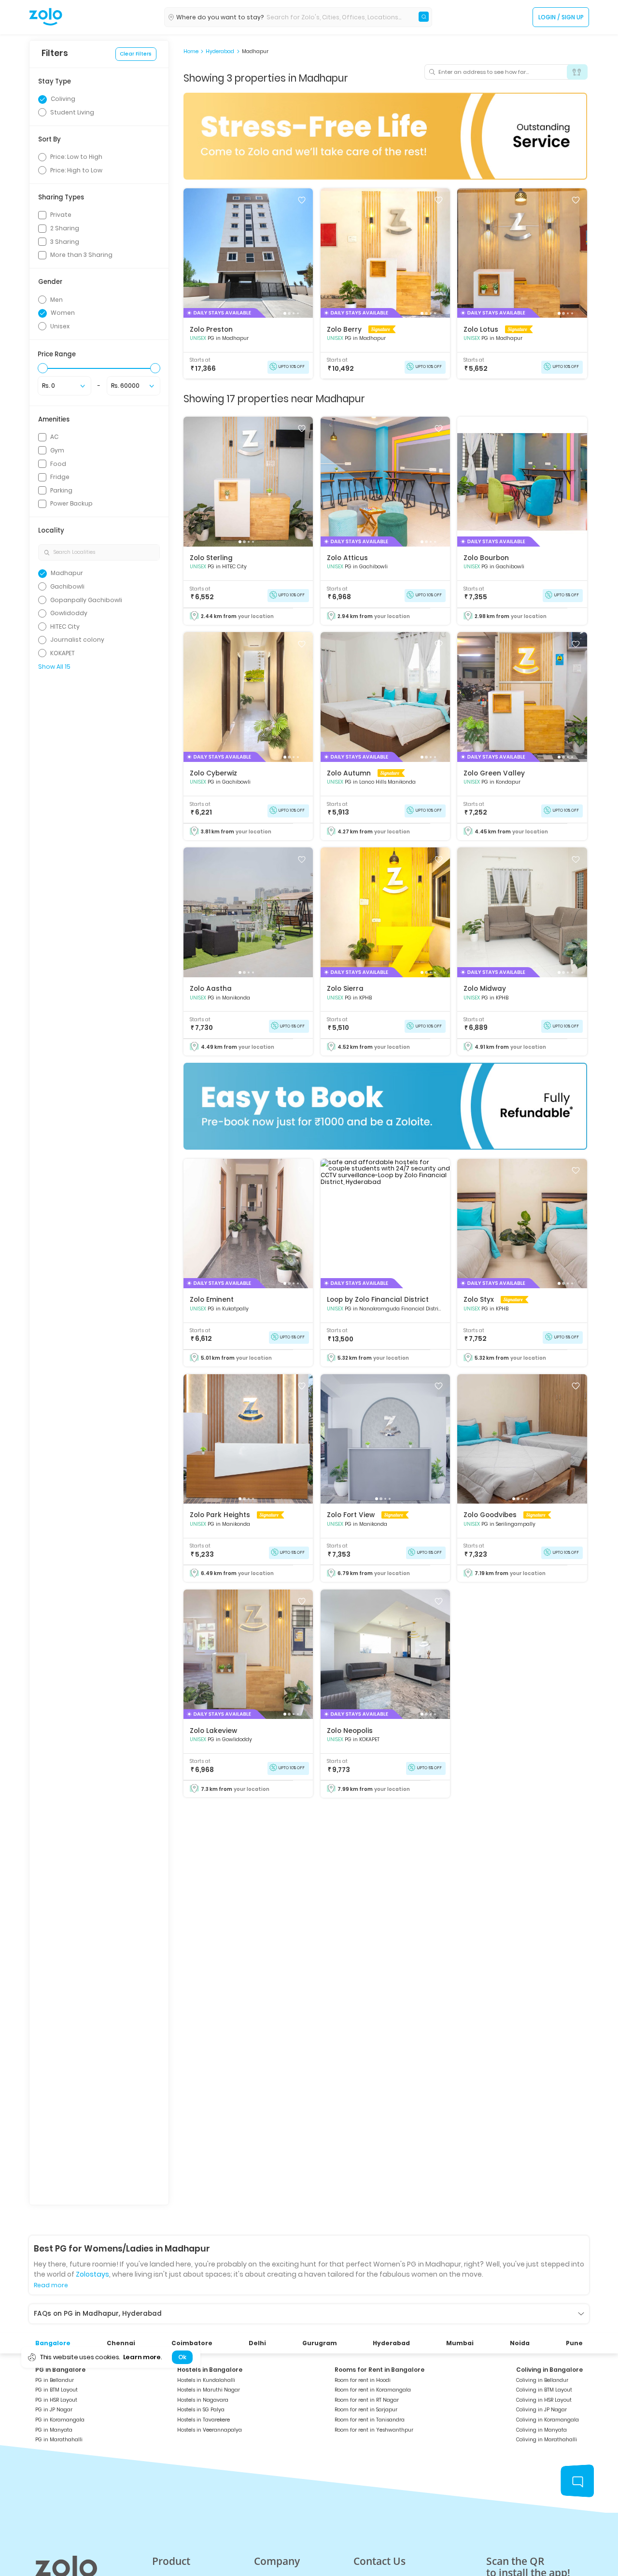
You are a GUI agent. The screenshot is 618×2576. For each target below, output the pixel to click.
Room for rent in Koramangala (373, 2390)
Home (191, 52)
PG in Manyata (54, 2430)
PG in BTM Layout (56, 2390)
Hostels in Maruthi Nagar (209, 2390)
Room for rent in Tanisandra (370, 2420)
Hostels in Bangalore (210, 2370)
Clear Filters (136, 54)
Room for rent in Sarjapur (366, 2410)
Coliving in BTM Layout (544, 2390)
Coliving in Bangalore (549, 2370)
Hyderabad (220, 52)
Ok (182, 2357)
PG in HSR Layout (56, 2400)
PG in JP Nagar (54, 2410)
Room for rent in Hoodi (363, 2380)
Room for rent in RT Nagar (367, 2400)
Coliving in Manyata (541, 2430)
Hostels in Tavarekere (204, 2420)
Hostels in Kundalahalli (206, 2380)
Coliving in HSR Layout (544, 2400)
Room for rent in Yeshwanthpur (374, 2430)
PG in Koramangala (60, 2420)
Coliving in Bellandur (542, 2380)
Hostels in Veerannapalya (210, 2430)
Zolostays (92, 2274)
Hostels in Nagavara (203, 2400)
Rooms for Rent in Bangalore (379, 2370)
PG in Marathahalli (59, 2440)
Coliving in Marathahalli (547, 2440)
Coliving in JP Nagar (541, 2410)
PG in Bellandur (55, 2380)
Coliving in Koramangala (548, 2420)
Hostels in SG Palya (201, 2410)
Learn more (142, 2357)
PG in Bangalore (60, 2370)
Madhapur (255, 52)
